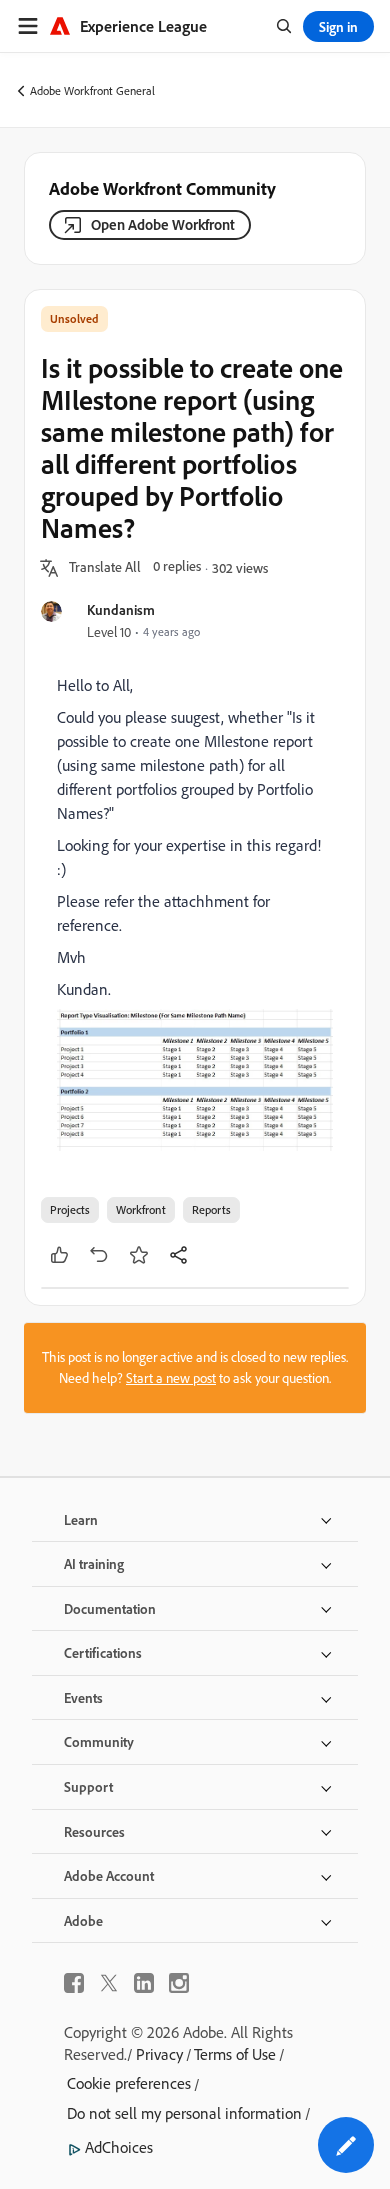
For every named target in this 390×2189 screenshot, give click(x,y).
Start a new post (171, 1378)
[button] (105, 568)
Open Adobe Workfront (163, 224)
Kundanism (121, 609)
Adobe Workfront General (92, 90)
